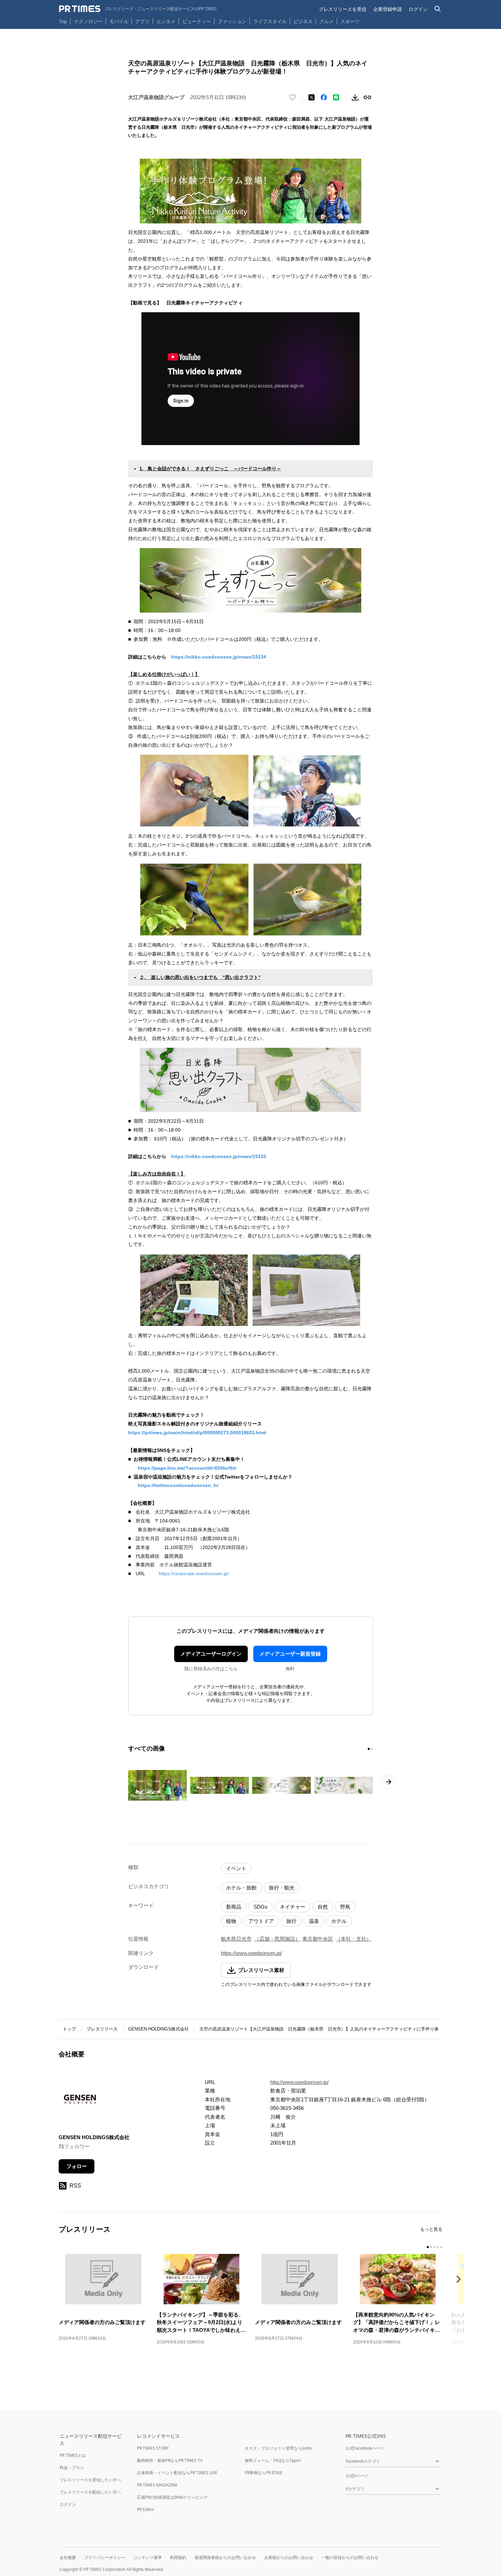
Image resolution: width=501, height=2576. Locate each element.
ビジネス (303, 21)
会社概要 (68, 2557)
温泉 (314, 1921)
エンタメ (166, 21)
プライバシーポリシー (105, 2557)
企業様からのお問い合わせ (289, 2557)
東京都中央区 (318, 1939)
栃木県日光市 (236, 1939)
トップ (69, 2029)
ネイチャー (293, 1907)
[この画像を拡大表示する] (157, 1785)
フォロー (77, 2166)
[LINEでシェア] (336, 97)
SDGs (261, 1907)
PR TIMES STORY (153, 2448)
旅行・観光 (282, 1888)
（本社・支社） (354, 1939)
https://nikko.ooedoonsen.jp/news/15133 (219, 1156)
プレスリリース (102, 2029)
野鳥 (345, 1907)
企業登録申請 (388, 9)
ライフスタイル (270, 21)
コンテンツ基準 (148, 2557)
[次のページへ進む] (389, 1782)
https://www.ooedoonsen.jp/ (251, 1953)
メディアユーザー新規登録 (290, 1654)
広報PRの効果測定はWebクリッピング (172, 2497)
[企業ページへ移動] (80, 2101)
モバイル (119, 21)
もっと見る (431, 2229)
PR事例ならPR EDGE (264, 2473)
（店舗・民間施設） (277, 1939)
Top (63, 21)
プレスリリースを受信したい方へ (90, 2480)
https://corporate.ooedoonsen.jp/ (194, 1574)
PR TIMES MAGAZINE (157, 2485)
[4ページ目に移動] (438, 2247)
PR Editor (146, 2509)
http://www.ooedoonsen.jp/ (299, 2082)
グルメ (327, 21)
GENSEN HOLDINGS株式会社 (158, 2029)
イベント (236, 1868)
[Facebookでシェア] (324, 97)
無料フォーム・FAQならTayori (273, 2460)
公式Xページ (357, 2476)
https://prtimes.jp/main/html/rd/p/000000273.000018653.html (197, 1433)
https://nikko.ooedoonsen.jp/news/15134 (219, 657)
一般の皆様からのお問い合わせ (350, 2557)
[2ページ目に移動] (372, 1749)
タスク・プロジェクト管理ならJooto (278, 2448)
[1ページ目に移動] (369, 1749)
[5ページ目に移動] (441, 2247)
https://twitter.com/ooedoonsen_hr (178, 1485)
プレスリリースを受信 (343, 9)
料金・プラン (72, 2468)
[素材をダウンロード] (355, 97)
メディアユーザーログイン (211, 1654)
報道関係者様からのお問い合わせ (225, 2557)
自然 (323, 1907)
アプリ (142, 21)
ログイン (418, 9)
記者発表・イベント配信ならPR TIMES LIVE (177, 2473)
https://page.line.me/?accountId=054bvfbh (187, 1468)
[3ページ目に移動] (435, 2247)
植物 (231, 1921)
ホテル (339, 1921)
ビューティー (197, 21)
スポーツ (350, 21)
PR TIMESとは (73, 2455)
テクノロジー (88, 21)
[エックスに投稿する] (312, 97)
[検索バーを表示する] (438, 9)
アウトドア (261, 1921)
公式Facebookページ (365, 2448)
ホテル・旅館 (241, 1888)
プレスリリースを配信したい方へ (90, 2492)
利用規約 (178, 2557)
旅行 (291, 1921)
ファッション (232, 21)
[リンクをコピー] (367, 97)
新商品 (234, 1907)
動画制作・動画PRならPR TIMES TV (170, 2460)
